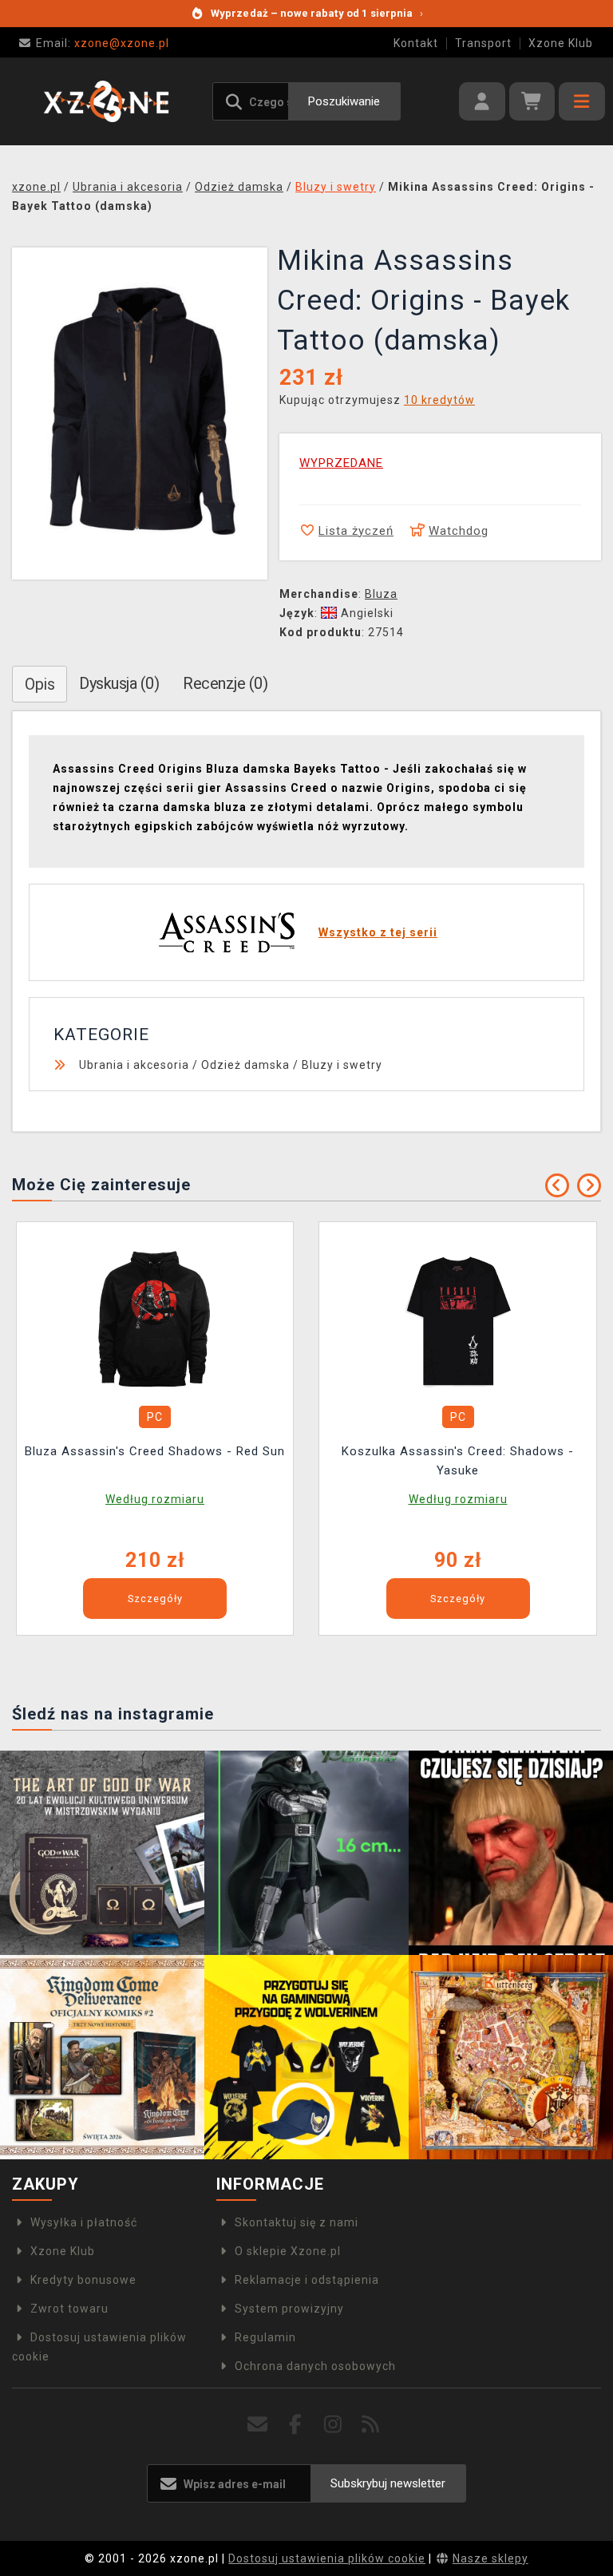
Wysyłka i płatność (84, 2222)
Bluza (381, 594)
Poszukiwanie (344, 101)
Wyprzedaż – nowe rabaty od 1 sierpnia (317, 13)
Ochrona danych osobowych (315, 2366)
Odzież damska (245, 1065)
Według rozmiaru (155, 1499)
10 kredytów (439, 400)
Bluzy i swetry (342, 1065)
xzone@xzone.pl (103, 43)
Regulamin (265, 2337)
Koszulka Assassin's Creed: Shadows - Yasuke (458, 1461)
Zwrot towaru (69, 2309)
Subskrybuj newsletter (388, 2483)
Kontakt (416, 43)
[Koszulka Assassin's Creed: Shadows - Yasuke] (458, 1316)
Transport (483, 43)
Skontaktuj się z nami (297, 2222)
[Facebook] (296, 2425)
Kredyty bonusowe (83, 2280)
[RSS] (371, 2425)
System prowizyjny (289, 2309)
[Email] (258, 2425)
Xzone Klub (561, 43)
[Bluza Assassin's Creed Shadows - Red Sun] (155, 1316)
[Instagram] (333, 2425)
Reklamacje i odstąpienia (307, 2280)
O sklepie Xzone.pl (288, 2251)
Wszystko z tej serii (378, 932)
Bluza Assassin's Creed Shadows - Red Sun (155, 1451)
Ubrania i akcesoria (134, 1065)
